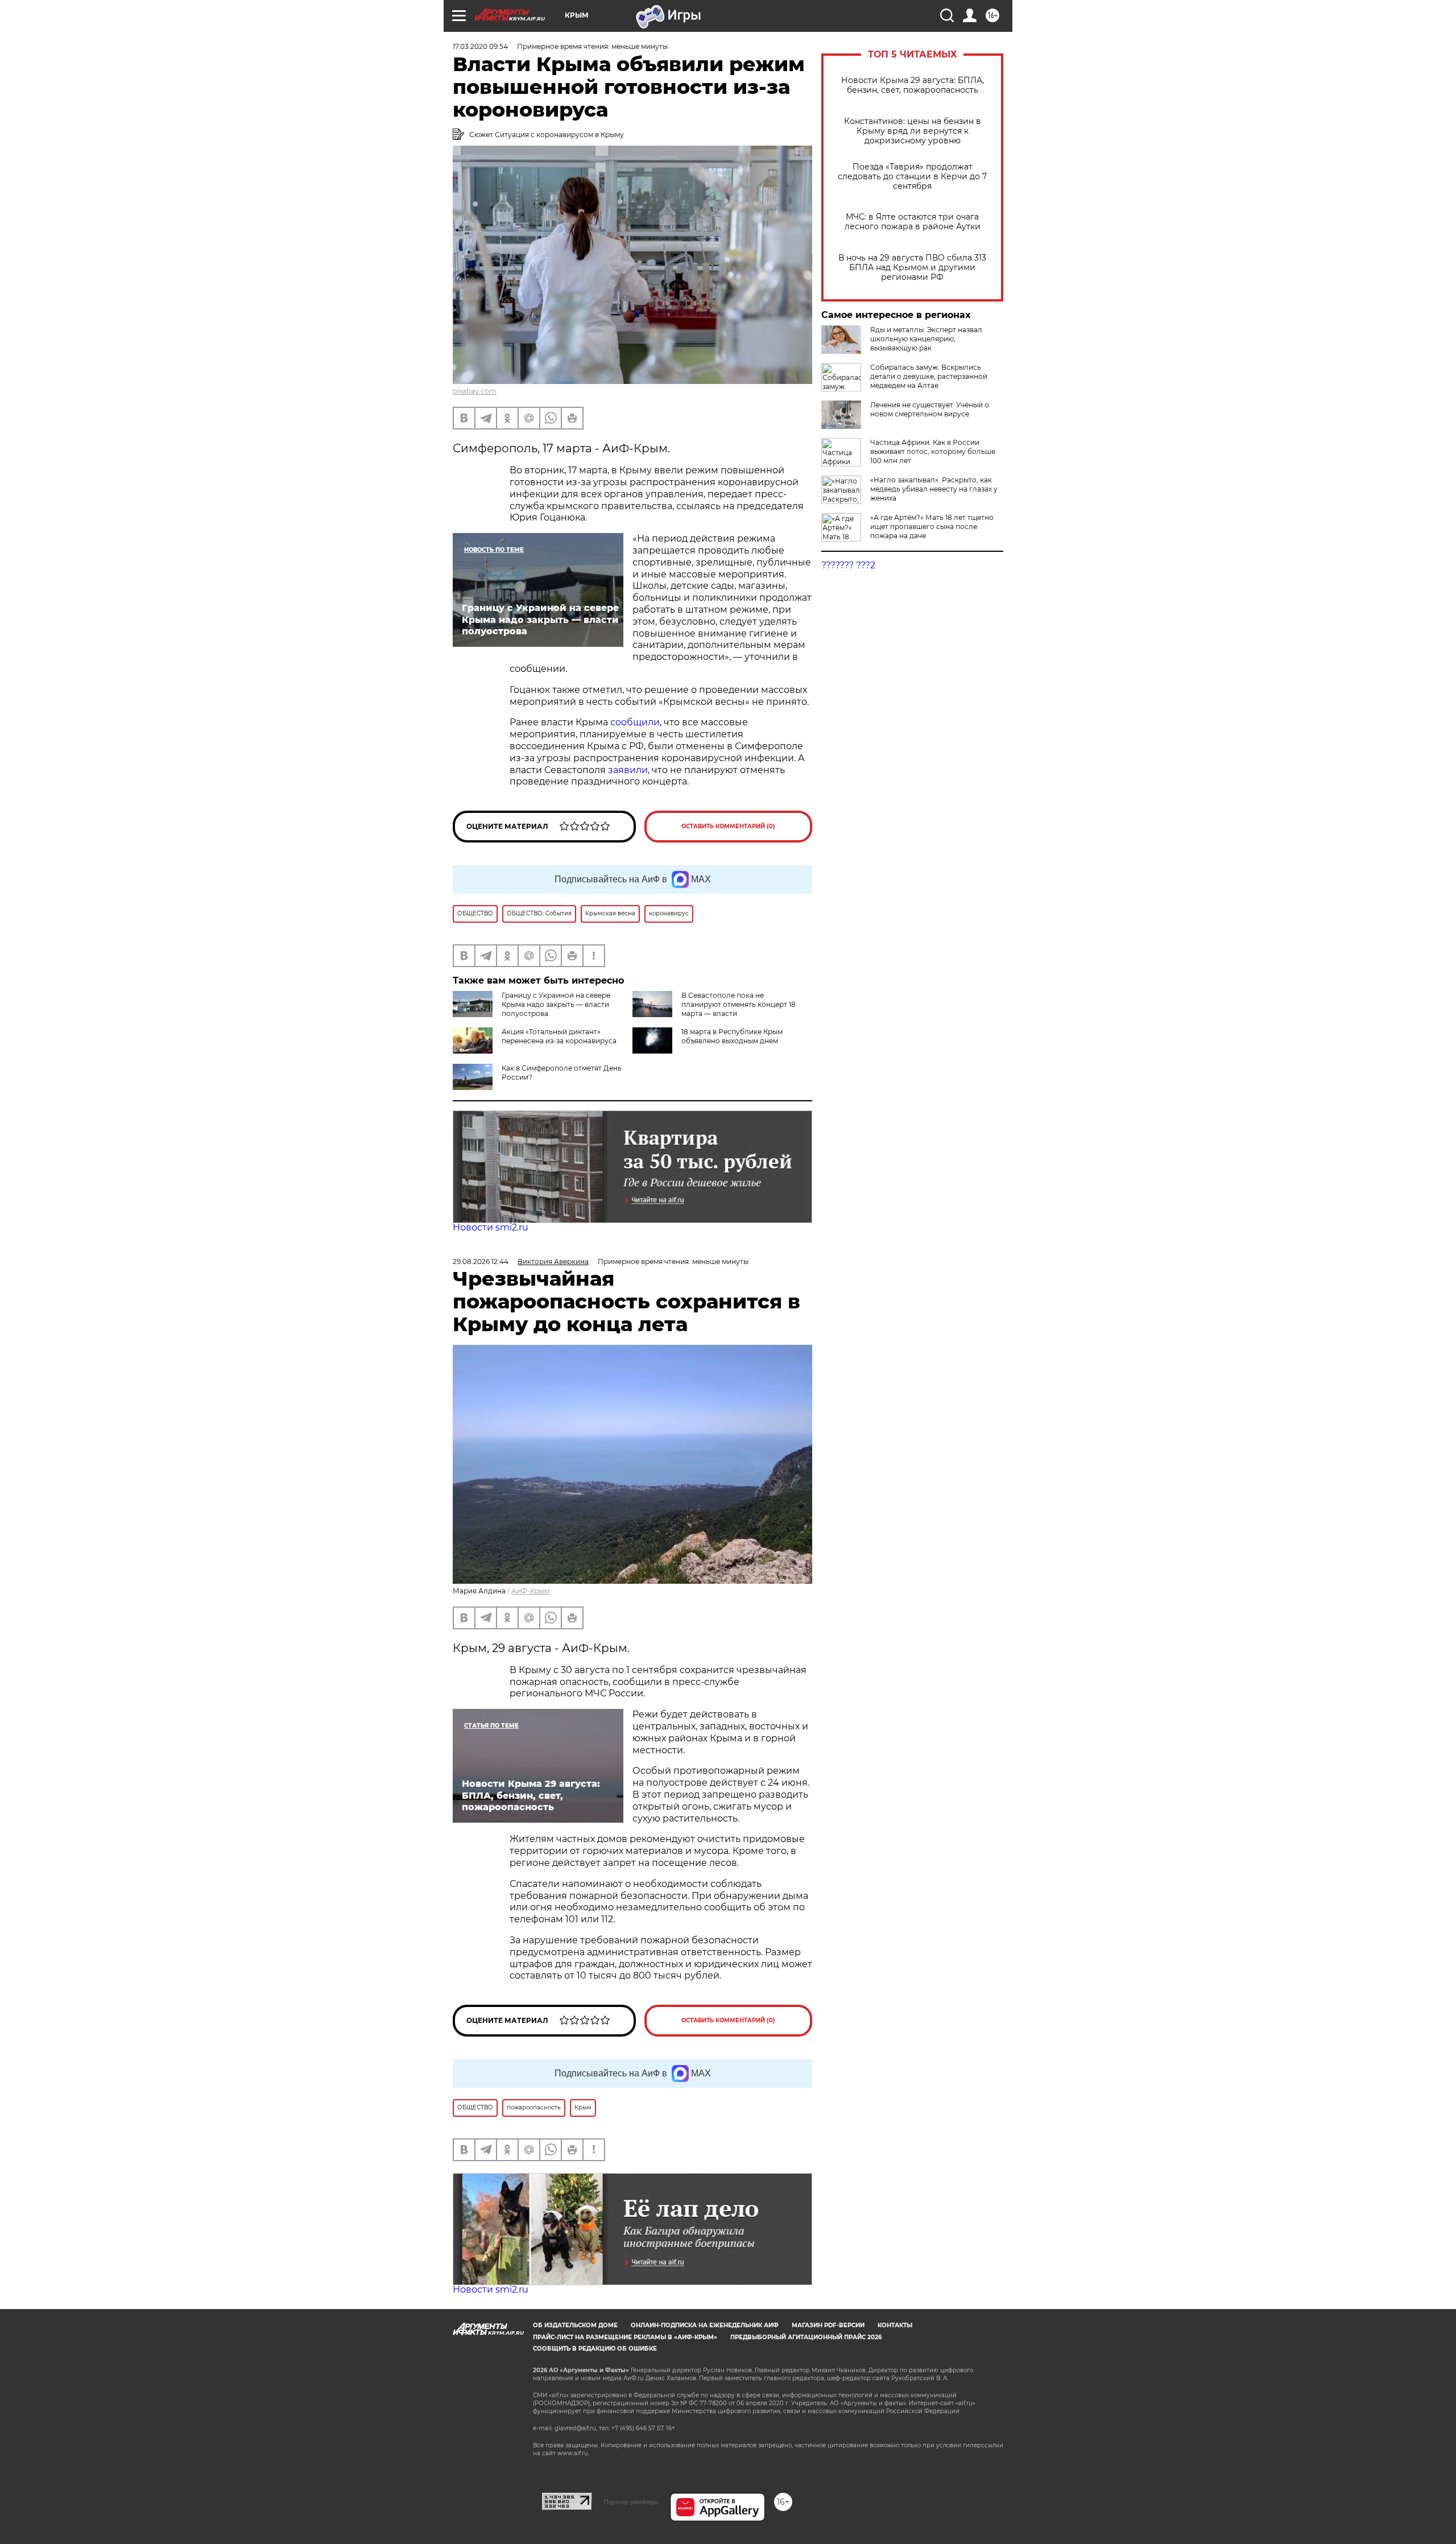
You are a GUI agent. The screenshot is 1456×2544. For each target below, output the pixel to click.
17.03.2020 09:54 (480, 46)
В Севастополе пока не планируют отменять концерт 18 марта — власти (739, 1004)
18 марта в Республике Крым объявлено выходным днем (732, 1036)
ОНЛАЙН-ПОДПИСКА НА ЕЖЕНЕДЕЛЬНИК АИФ (705, 2325)
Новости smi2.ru (491, 1227)
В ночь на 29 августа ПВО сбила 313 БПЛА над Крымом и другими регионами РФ (912, 268)
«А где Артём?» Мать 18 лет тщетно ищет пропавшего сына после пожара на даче (932, 526)
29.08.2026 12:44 (481, 1261)
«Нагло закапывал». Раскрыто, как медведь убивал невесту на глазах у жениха (934, 489)
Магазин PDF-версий (828, 2325)
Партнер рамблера (631, 2502)
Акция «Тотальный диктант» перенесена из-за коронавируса (559, 1036)
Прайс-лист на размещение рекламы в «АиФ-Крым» (625, 2337)
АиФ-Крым (530, 1591)
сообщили (635, 722)
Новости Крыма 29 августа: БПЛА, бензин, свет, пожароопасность (913, 85)
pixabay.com (475, 391)
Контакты (895, 2325)
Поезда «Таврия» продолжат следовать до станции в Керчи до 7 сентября (912, 177)
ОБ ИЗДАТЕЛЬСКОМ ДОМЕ (575, 2325)
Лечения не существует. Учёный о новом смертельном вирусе (930, 409)
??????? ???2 (848, 565)
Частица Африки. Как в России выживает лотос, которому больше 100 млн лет (933, 451)
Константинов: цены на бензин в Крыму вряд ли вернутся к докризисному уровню (913, 131)
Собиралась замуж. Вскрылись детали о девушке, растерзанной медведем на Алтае (929, 376)
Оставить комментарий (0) (728, 826)
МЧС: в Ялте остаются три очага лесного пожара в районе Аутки (913, 222)
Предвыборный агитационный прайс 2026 (806, 2337)
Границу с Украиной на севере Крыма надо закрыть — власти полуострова (556, 1004)
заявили (628, 770)
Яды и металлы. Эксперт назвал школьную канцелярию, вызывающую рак (926, 339)
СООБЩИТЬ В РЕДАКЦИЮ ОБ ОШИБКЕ (595, 2349)
